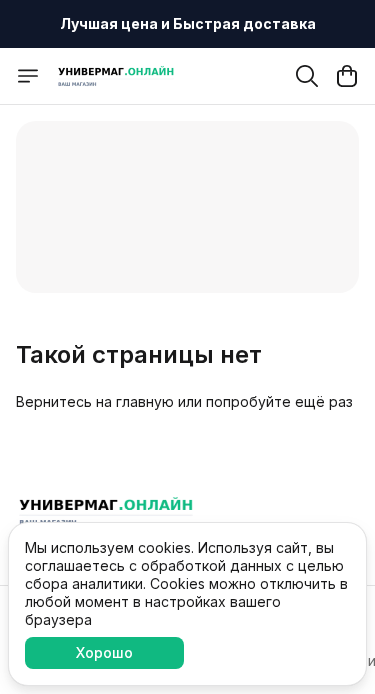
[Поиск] (307, 76)
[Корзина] (347, 76)
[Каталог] (28, 76)
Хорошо (104, 652)
